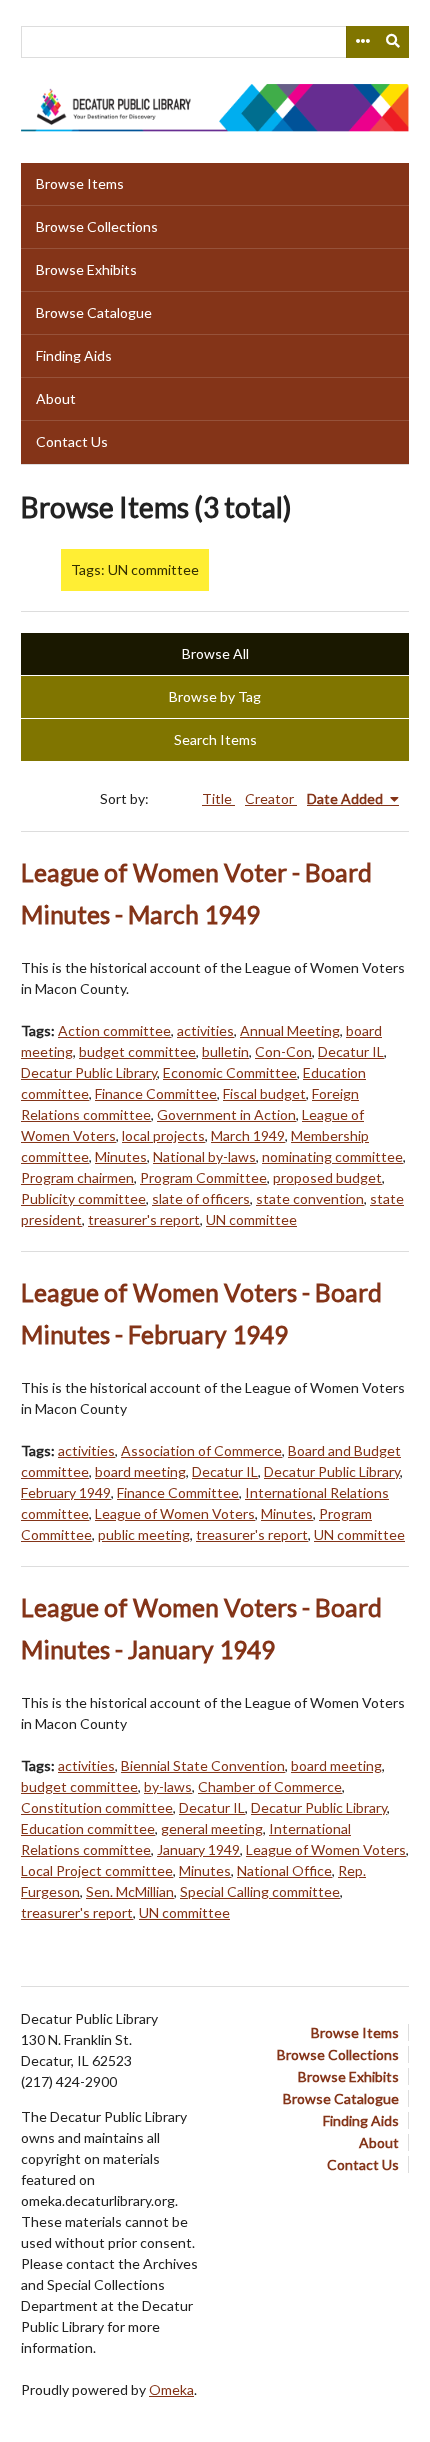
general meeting (212, 1828)
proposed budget (327, 1177)
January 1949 (198, 1849)
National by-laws (204, 1156)
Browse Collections (97, 226)
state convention (310, 1198)
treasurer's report (144, 1219)
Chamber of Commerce (270, 1786)
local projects (163, 1135)
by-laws (168, 1786)
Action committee (114, 1030)
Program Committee (203, 1177)
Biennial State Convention (203, 1765)
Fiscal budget (264, 1093)
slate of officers (201, 1198)
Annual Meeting (290, 1030)
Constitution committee (97, 1807)
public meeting (144, 1534)
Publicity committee (83, 1198)
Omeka (171, 2389)
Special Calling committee (260, 1891)
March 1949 (248, 1135)
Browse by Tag (215, 696)
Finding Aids (74, 355)
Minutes (121, 1156)
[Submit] (394, 42)
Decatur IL (351, 1051)
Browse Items (80, 183)
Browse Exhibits (86, 269)
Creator (271, 798)
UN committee (251, 1219)
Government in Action (226, 1114)
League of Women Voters (175, 1513)
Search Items (215, 739)
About (56, 398)
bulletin (225, 1051)
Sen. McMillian (130, 1891)
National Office (284, 1870)
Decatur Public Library (89, 1072)
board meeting (140, 1471)
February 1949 (66, 1492)
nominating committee (332, 1156)
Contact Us (72, 441)
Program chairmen (77, 1177)
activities (205, 1030)
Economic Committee (230, 1072)
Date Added (346, 798)
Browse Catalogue (94, 312)
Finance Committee (156, 1093)
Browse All (215, 653)
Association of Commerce (201, 1450)
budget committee (137, 1051)
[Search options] (362, 42)
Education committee (88, 1828)
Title (218, 798)
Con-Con (283, 1051)
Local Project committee (97, 1870)
